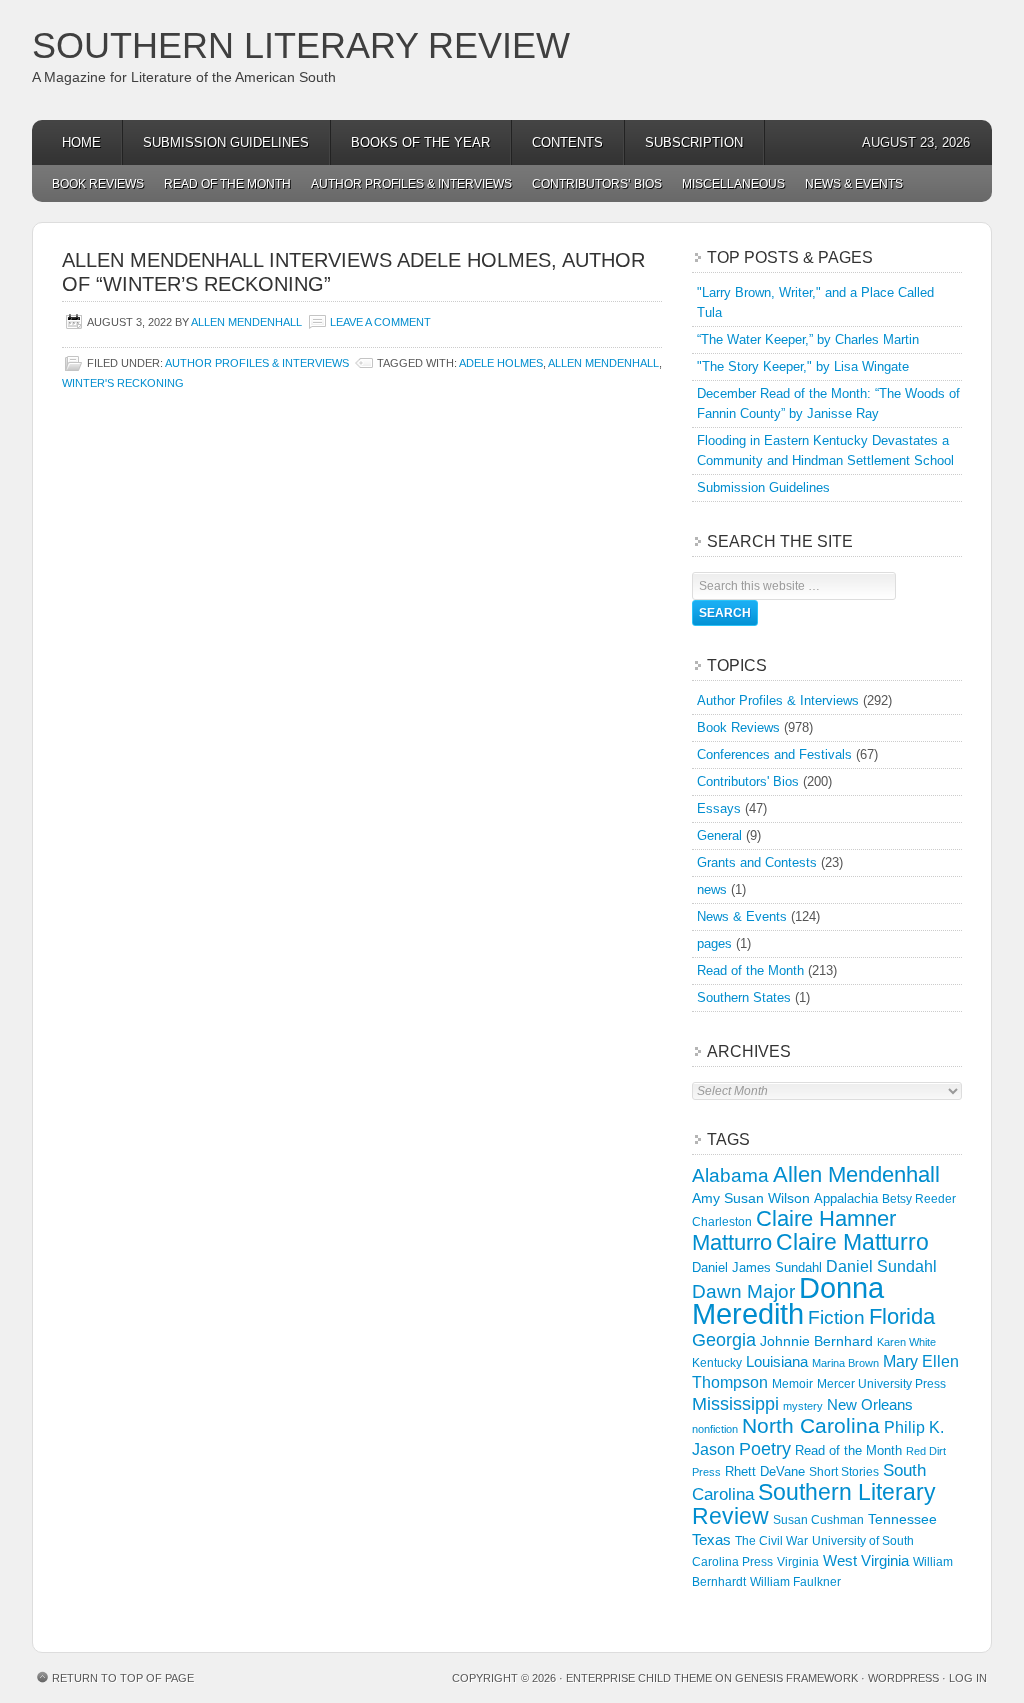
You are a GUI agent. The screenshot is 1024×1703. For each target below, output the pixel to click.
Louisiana (777, 1362)
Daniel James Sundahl (757, 1267)
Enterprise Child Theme (639, 1678)
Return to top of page (123, 1678)
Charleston (722, 1222)
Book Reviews (98, 184)
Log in (968, 1678)
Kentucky (717, 1363)
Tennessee (902, 1519)
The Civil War (771, 1541)
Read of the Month (227, 184)
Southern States (744, 997)
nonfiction (715, 1429)
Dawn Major (743, 1291)
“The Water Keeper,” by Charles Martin (808, 339)
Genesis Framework (796, 1678)
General (719, 835)
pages (714, 943)
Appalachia (846, 1198)
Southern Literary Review (301, 45)
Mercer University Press (881, 1384)
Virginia (798, 1561)
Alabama (730, 1175)
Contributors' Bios (748, 781)
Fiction (836, 1317)
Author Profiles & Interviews (411, 184)
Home (81, 142)
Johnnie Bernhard (816, 1341)
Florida (902, 1316)
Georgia (724, 1340)
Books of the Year (420, 142)
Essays (719, 808)
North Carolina (811, 1425)
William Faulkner (795, 1582)
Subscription (694, 142)
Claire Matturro (852, 1242)
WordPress (903, 1678)
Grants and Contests (757, 862)
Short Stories (844, 1472)
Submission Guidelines (226, 142)
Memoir (792, 1383)
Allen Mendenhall (246, 322)
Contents (567, 142)
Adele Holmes (501, 363)
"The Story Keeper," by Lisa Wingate (803, 366)
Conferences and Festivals (774, 754)
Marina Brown (845, 1363)
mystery (803, 1406)
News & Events (854, 184)
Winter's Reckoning (123, 383)
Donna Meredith (788, 1300)
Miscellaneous (733, 184)
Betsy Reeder (919, 1199)
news (712, 889)
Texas (711, 1539)
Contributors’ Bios (597, 184)
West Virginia (866, 1560)
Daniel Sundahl (881, 1266)
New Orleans (870, 1404)
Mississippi (735, 1404)
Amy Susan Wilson (751, 1198)
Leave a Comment (380, 322)
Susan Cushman (818, 1520)
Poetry (765, 1449)
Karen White (906, 1342)
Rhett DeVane (765, 1471)
